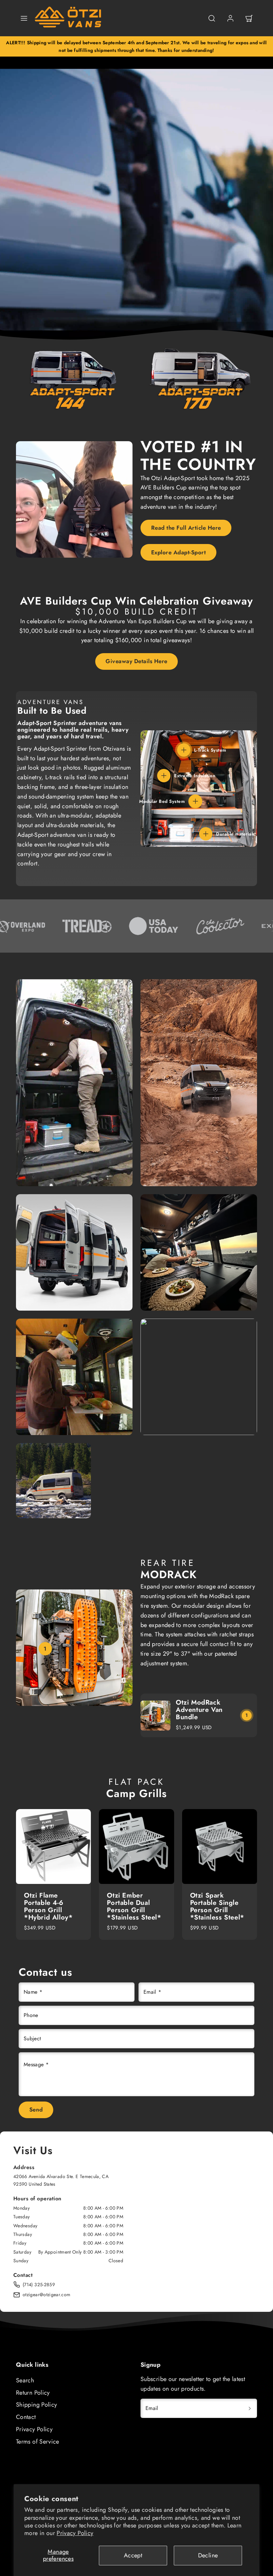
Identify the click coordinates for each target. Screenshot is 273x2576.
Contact (26, 2417)
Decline (208, 2555)
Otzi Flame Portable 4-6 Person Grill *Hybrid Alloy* (48, 1906)
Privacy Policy (75, 2533)
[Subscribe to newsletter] (250, 2408)
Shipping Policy (36, 2405)
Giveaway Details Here (136, 661)
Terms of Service (38, 2442)
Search (25, 2380)
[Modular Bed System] (195, 801)
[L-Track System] (184, 750)
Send (36, 2110)
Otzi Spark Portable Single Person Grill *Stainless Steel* (217, 1906)
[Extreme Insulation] (164, 776)
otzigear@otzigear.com (47, 2295)
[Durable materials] (206, 834)
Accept (133, 2555)
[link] (230, 18)
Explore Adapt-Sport (179, 552)
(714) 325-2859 (39, 2285)
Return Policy (33, 2393)
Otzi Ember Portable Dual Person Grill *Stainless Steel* (134, 1906)
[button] (24, 18)
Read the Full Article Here (186, 528)
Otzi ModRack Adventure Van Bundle (199, 1710)
